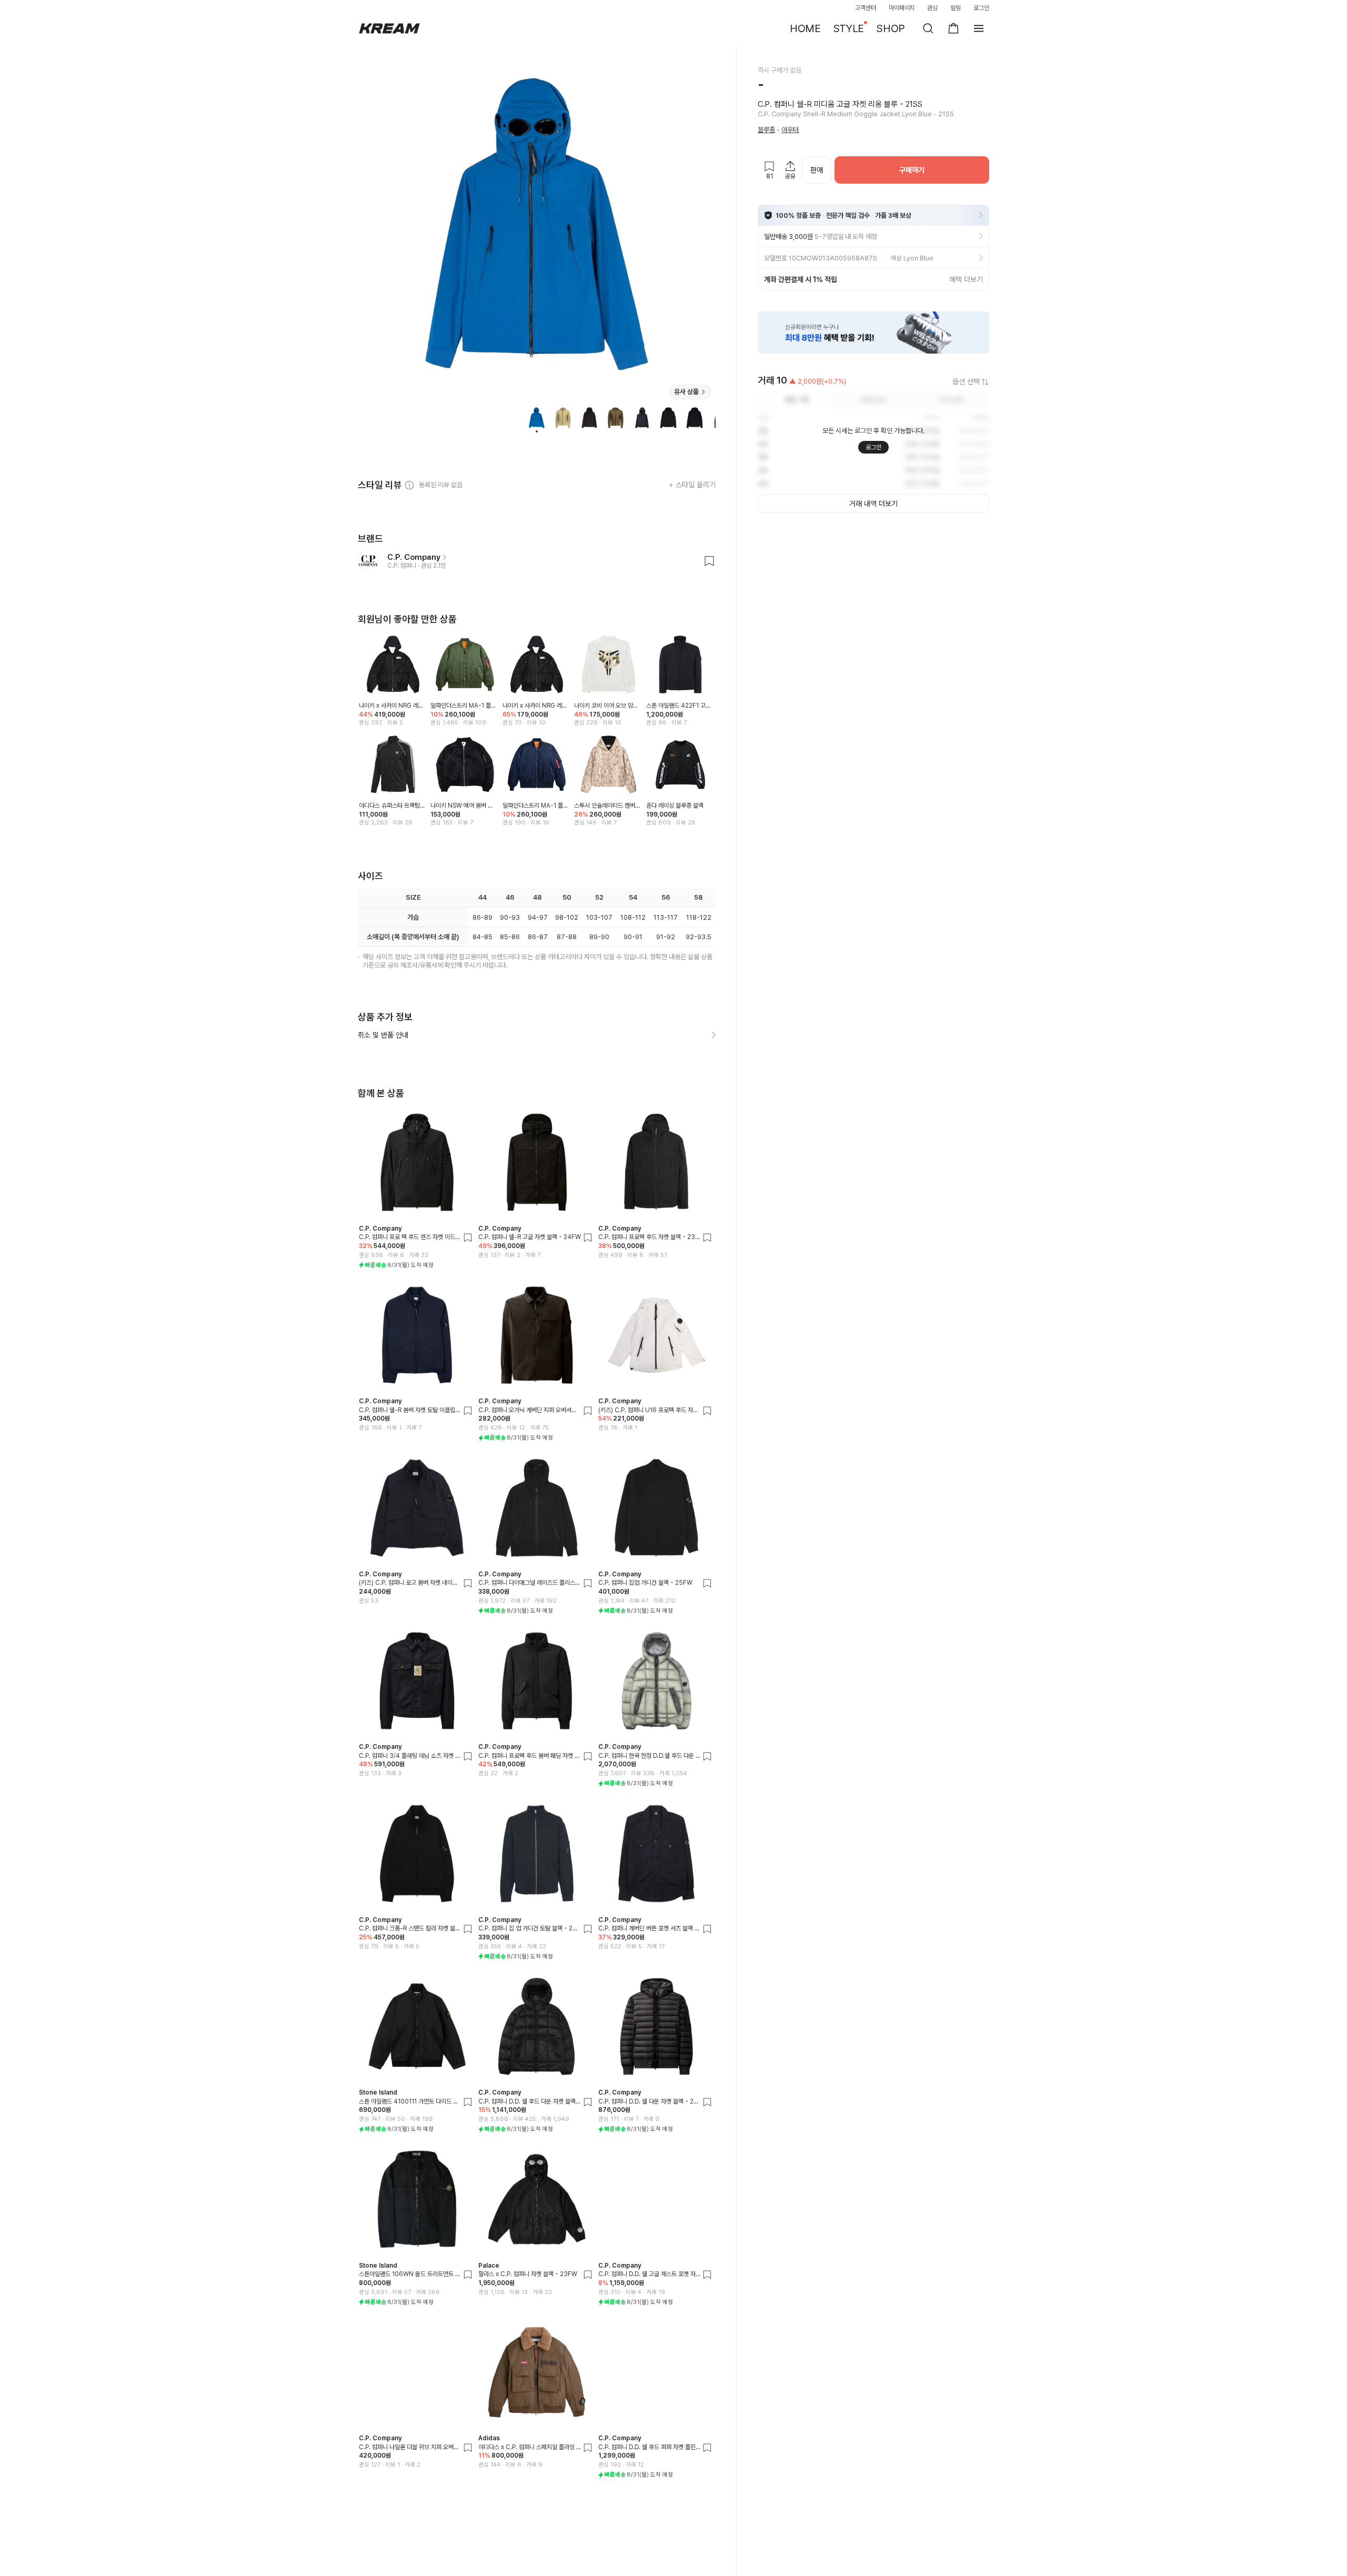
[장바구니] (953, 28)
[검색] (928, 28)
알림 (956, 8)
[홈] (389, 28)
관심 (932, 8)
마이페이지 (902, 8)
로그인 (981, 8)
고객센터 (866, 8)
